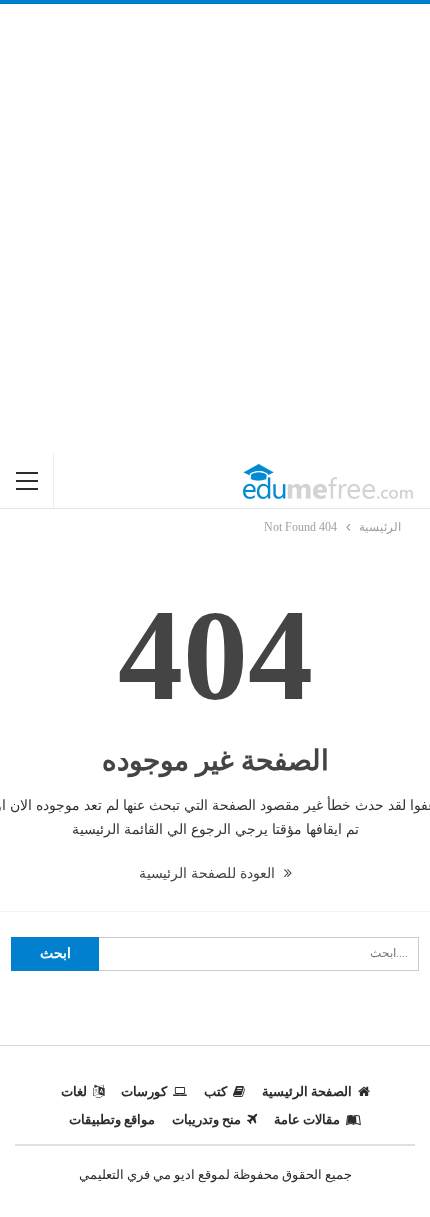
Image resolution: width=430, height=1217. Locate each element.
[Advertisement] (215, 229)
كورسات (144, 1091)
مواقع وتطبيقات (112, 1119)
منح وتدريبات (206, 1119)
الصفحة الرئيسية (307, 1091)
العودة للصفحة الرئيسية (209, 873)
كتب (215, 1091)
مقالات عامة (307, 1119)
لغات (74, 1091)
